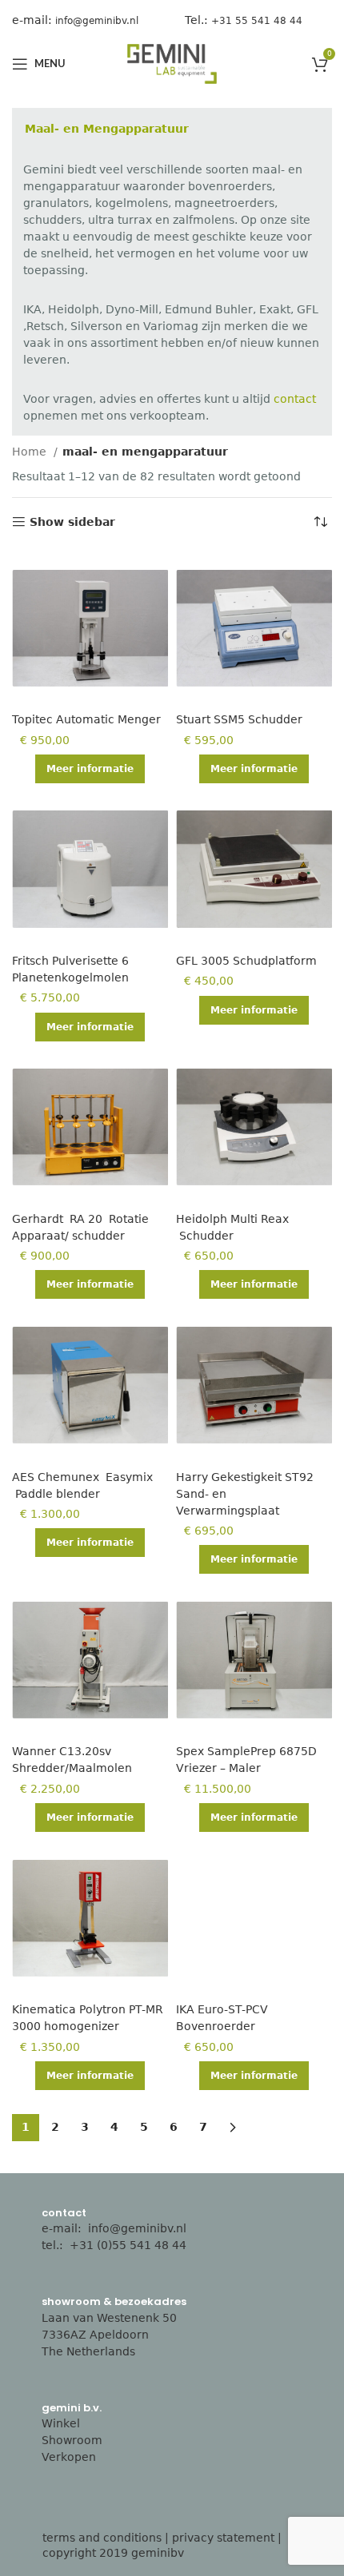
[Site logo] (172, 63)
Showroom (72, 2440)
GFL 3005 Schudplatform (246, 961)
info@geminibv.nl (137, 2228)
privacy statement (223, 2538)
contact (295, 399)
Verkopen (69, 2457)
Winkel (61, 2423)
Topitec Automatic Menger (86, 719)
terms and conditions (102, 2538)
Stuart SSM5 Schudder (239, 719)
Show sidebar (72, 522)
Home (31, 452)
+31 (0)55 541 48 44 (130, 2245)
